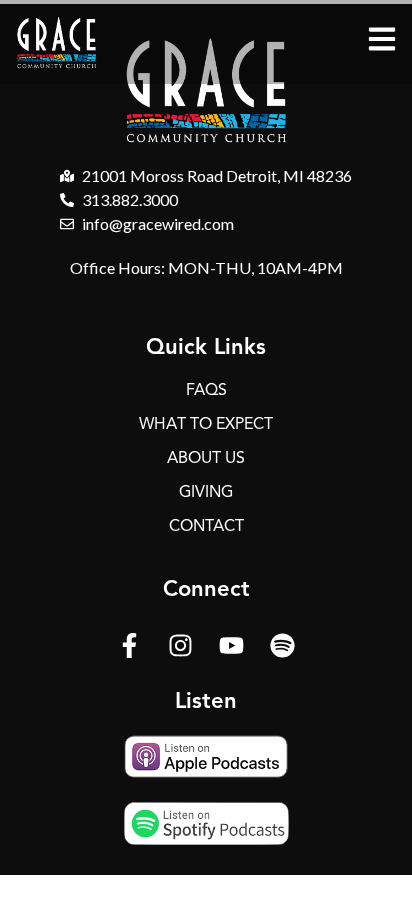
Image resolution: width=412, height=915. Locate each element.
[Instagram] (181, 645)
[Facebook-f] (130, 645)
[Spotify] (283, 645)
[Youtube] (232, 645)
